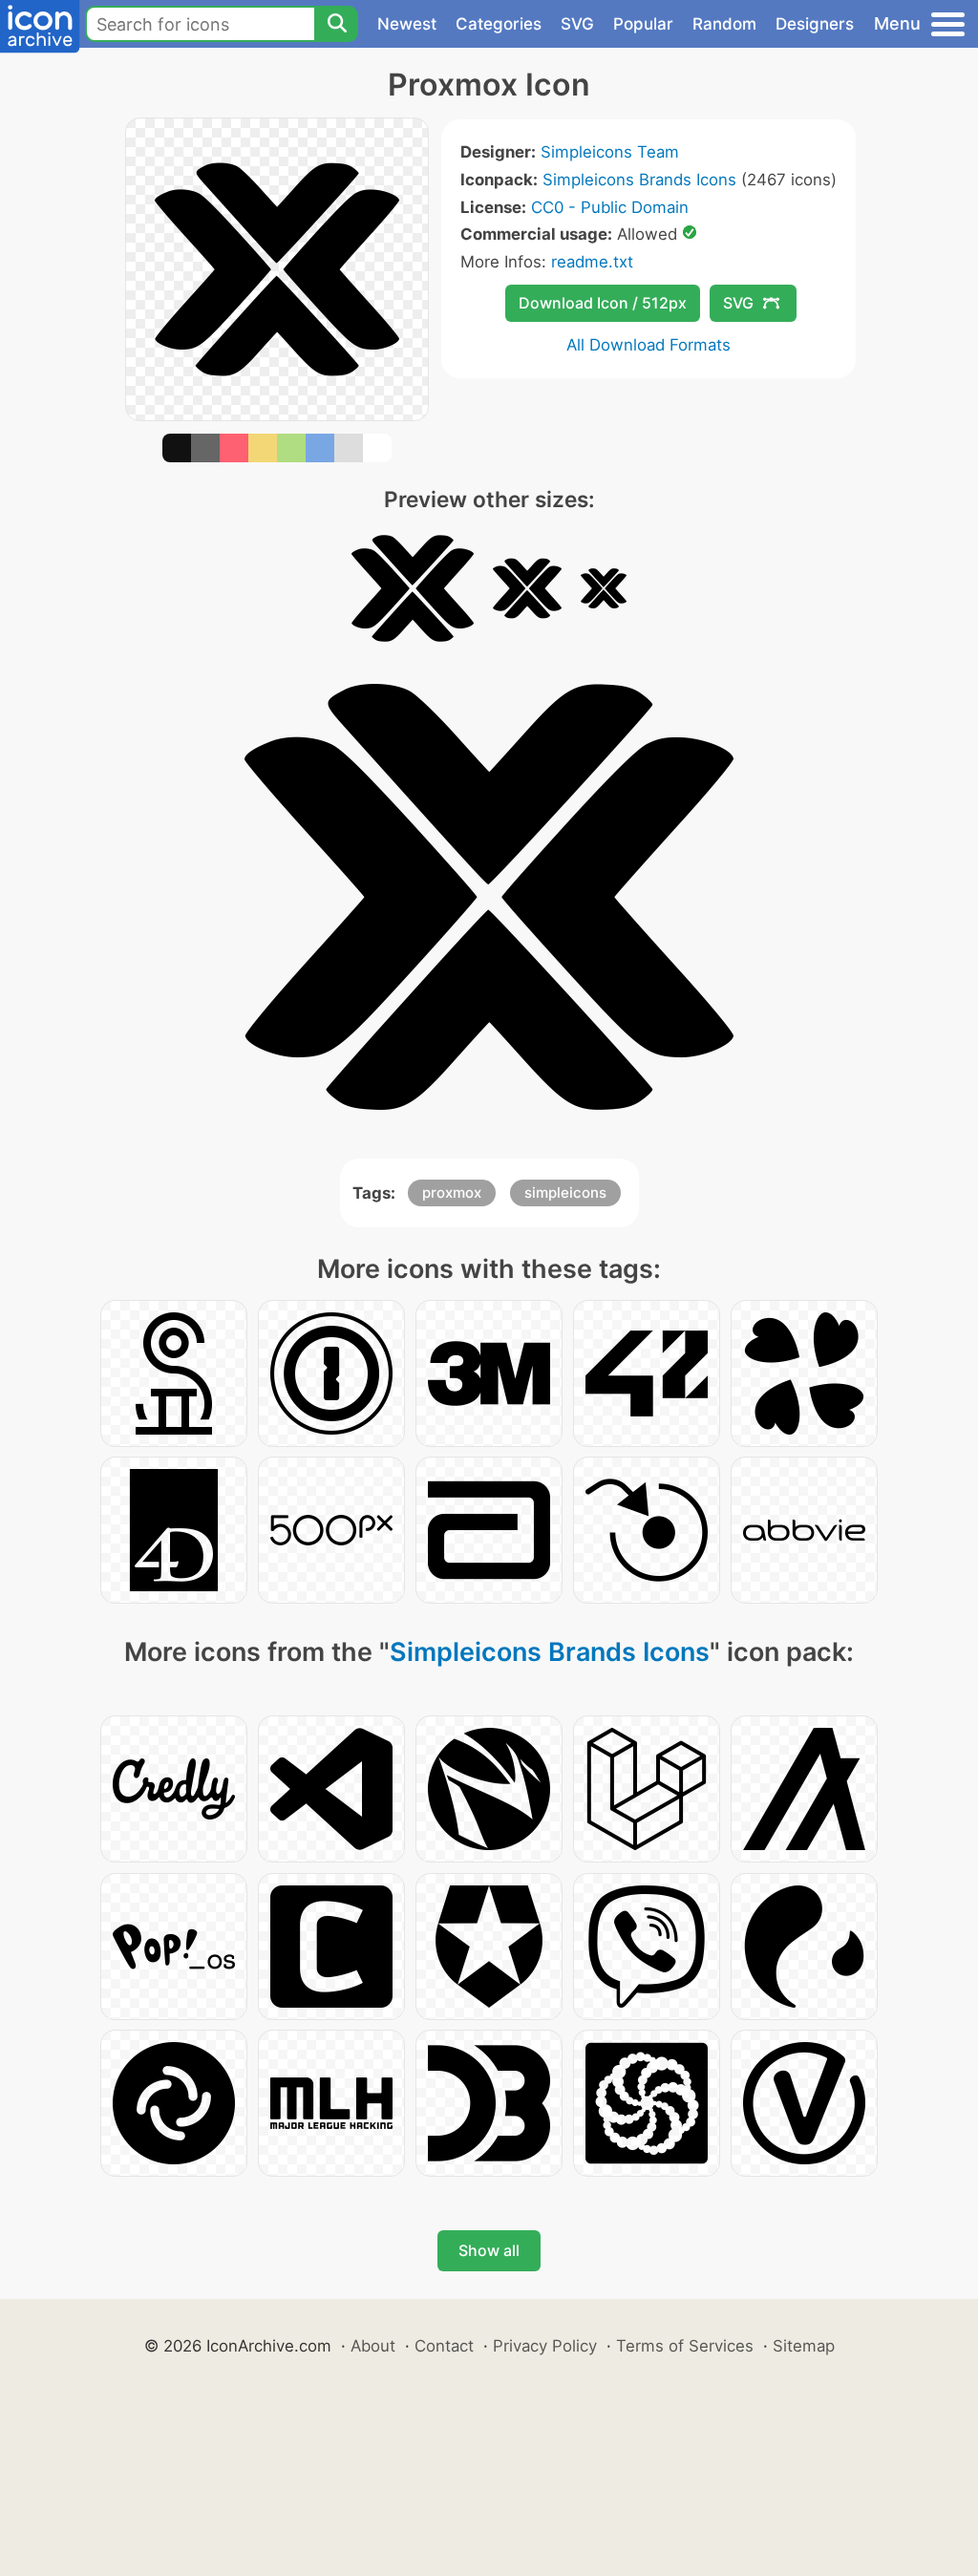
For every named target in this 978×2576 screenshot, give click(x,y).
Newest (407, 24)
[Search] (336, 24)
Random (724, 24)
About (373, 2346)
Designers (815, 24)
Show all (489, 2250)
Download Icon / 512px (603, 303)
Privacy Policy (545, 2346)
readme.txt (592, 262)
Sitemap (804, 2346)
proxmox (452, 1192)
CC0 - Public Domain (610, 207)
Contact (444, 2346)
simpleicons (565, 1192)
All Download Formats (648, 345)
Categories (499, 24)
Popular (643, 24)
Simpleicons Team (610, 152)
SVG (577, 24)
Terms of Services (685, 2346)
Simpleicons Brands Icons (639, 180)
